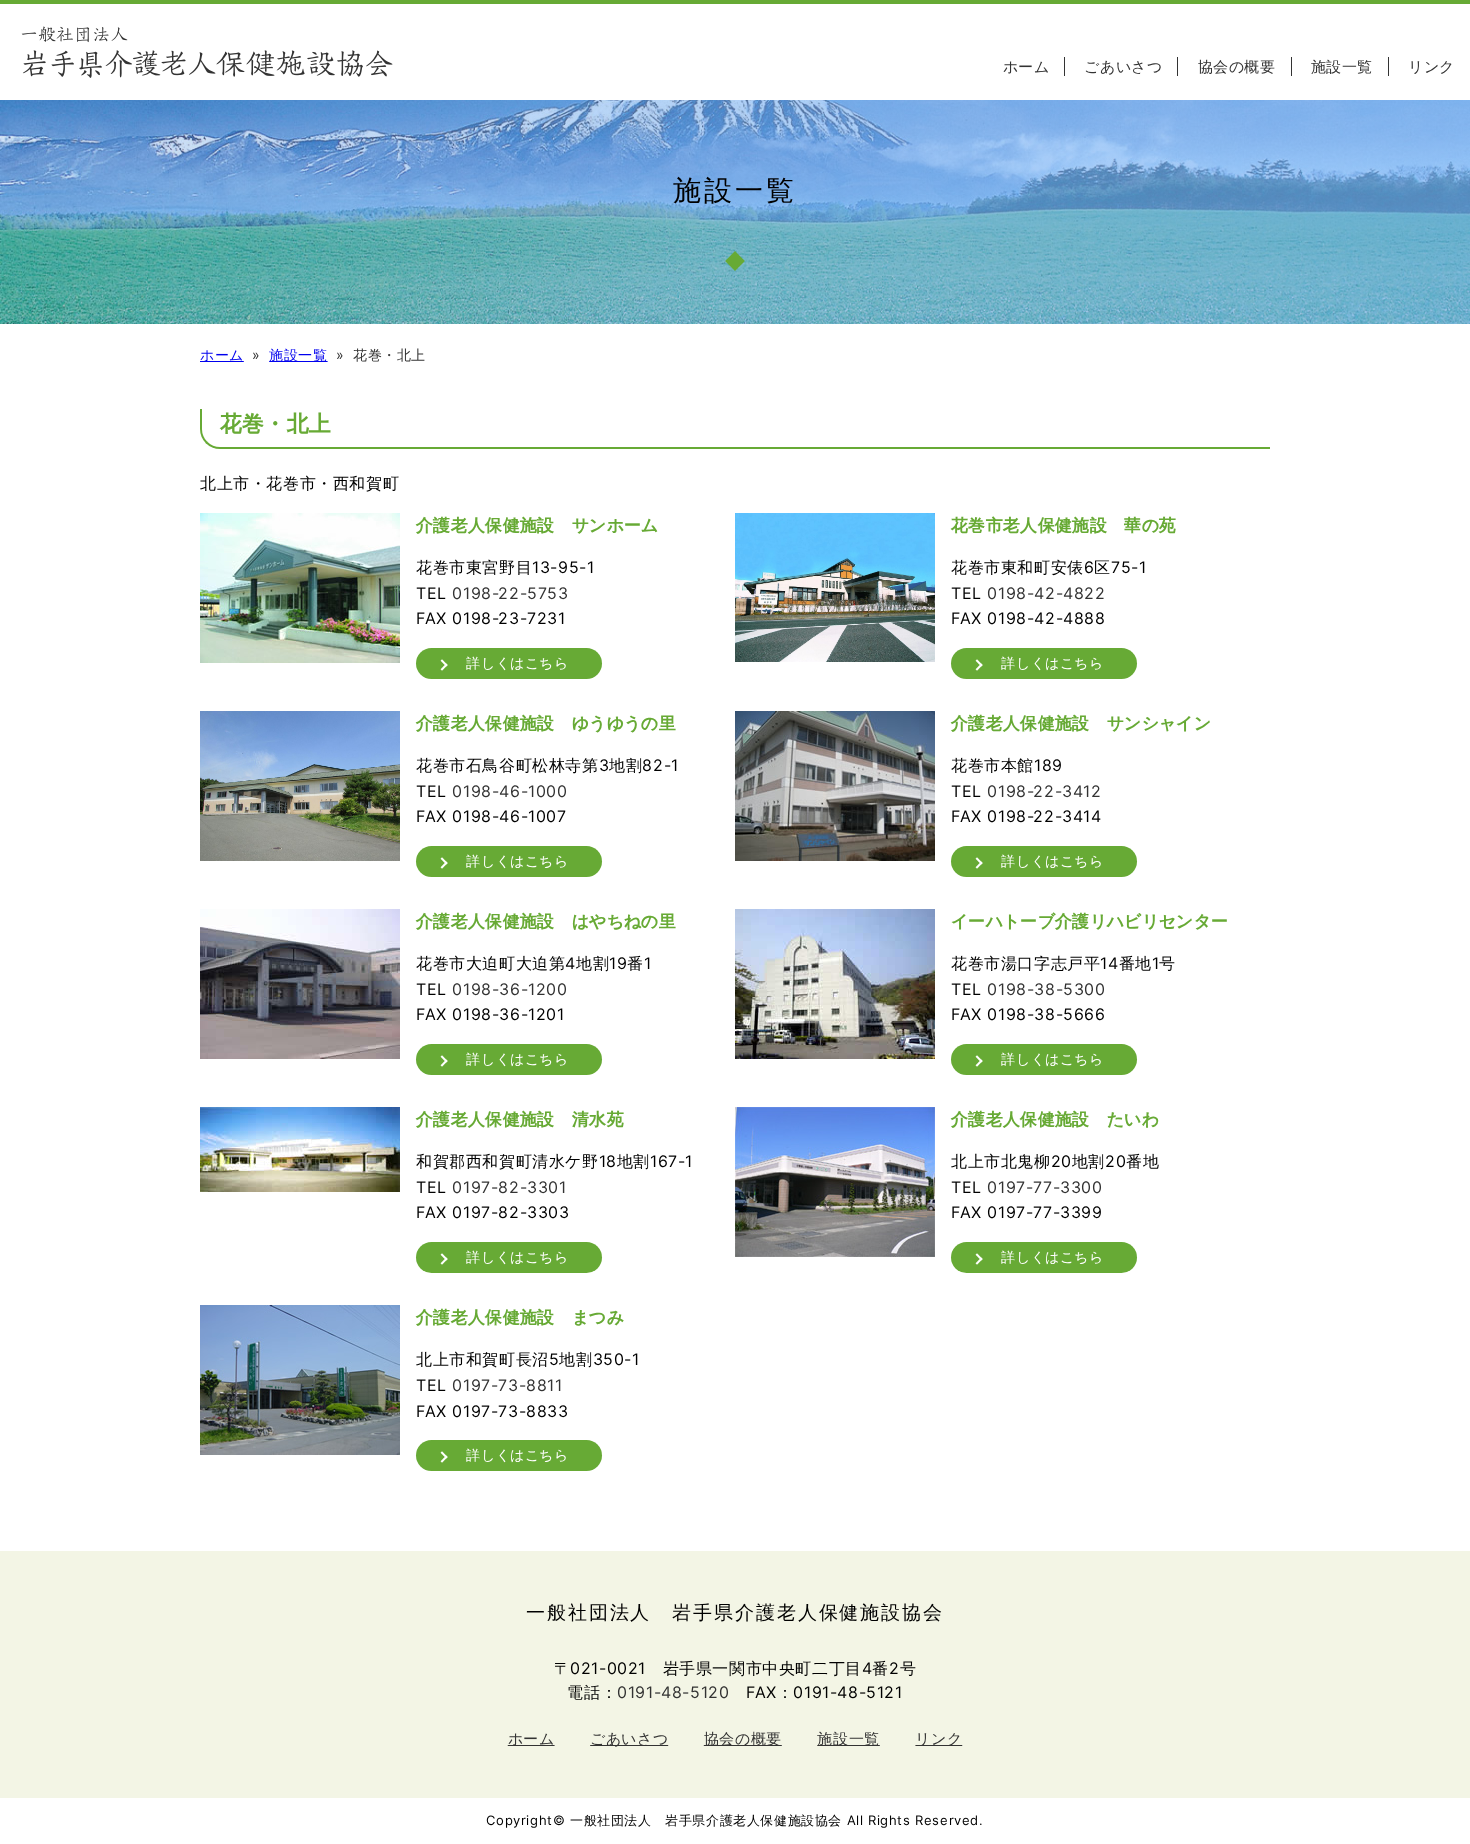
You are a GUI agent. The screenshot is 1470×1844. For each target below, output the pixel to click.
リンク (1431, 66)
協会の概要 (1237, 66)
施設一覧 (1342, 66)
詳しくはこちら (517, 662)
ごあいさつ (1123, 66)
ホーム (1026, 66)
